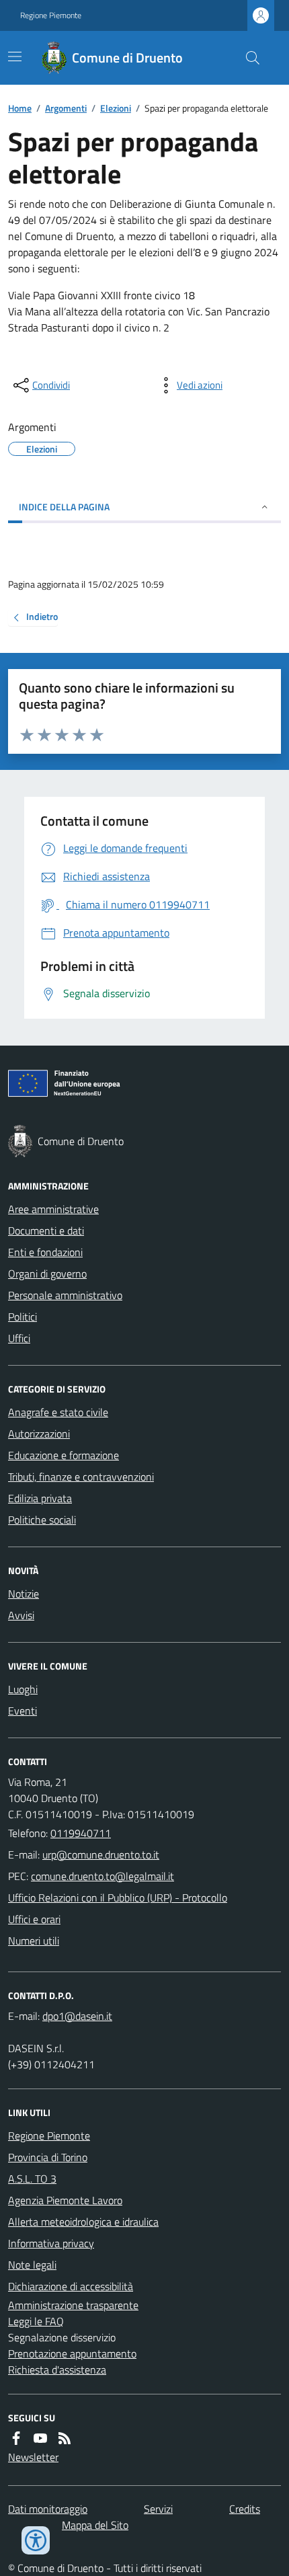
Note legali (32, 2265)
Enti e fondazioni (45, 1252)
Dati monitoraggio (48, 2509)
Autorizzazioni (39, 1434)
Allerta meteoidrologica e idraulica (83, 2222)
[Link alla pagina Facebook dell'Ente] (16, 2438)
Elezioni (116, 108)
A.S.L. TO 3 (32, 2179)
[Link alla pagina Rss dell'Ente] (65, 2438)
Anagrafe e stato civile (58, 1412)
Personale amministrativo (65, 1295)
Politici (23, 1317)
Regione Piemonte (51, 15)
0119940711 (81, 1833)
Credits (245, 2509)
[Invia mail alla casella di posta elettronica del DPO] (77, 2016)
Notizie (24, 1594)
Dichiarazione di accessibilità (71, 2286)
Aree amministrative (53, 1209)
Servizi (158, 2509)
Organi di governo (47, 1274)
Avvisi (21, 1615)
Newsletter (33, 2457)
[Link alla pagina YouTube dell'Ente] (40, 2438)
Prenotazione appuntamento (72, 2353)
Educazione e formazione (64, 1455)
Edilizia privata (40, 1498)
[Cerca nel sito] (247, 58)
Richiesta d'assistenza (57, 2370)
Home (20, 108)
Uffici (19, 1338)
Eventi (23, 1711)
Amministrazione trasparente (73, 2305)
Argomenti (66, 108)
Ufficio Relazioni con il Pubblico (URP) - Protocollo (118, 1898)
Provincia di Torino (48, 2157)
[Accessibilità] (36, 2540)
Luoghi (23, 1689)
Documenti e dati (46, 1231)
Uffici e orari (34, 1919)
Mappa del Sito (95, 2525)
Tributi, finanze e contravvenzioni (81, 1477)
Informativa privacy (51, 2243)
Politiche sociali (42, 1520)
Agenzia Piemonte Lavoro (65, 2200)
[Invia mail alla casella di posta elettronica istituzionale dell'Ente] (101, 1855)
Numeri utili (34, 1941)
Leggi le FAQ (36, 2321)
